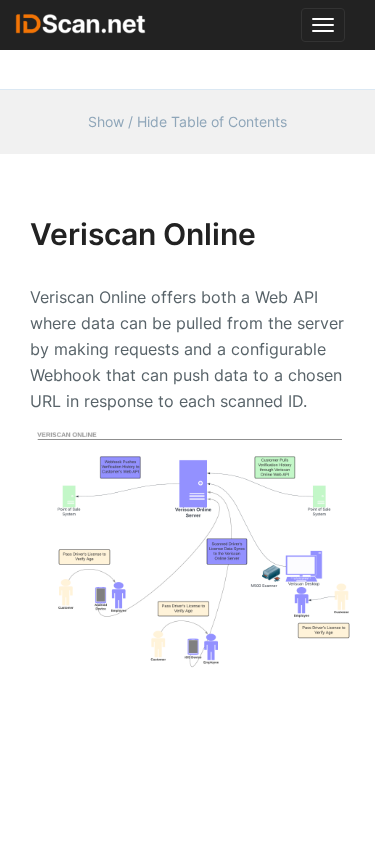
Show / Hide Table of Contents (187, 121)
